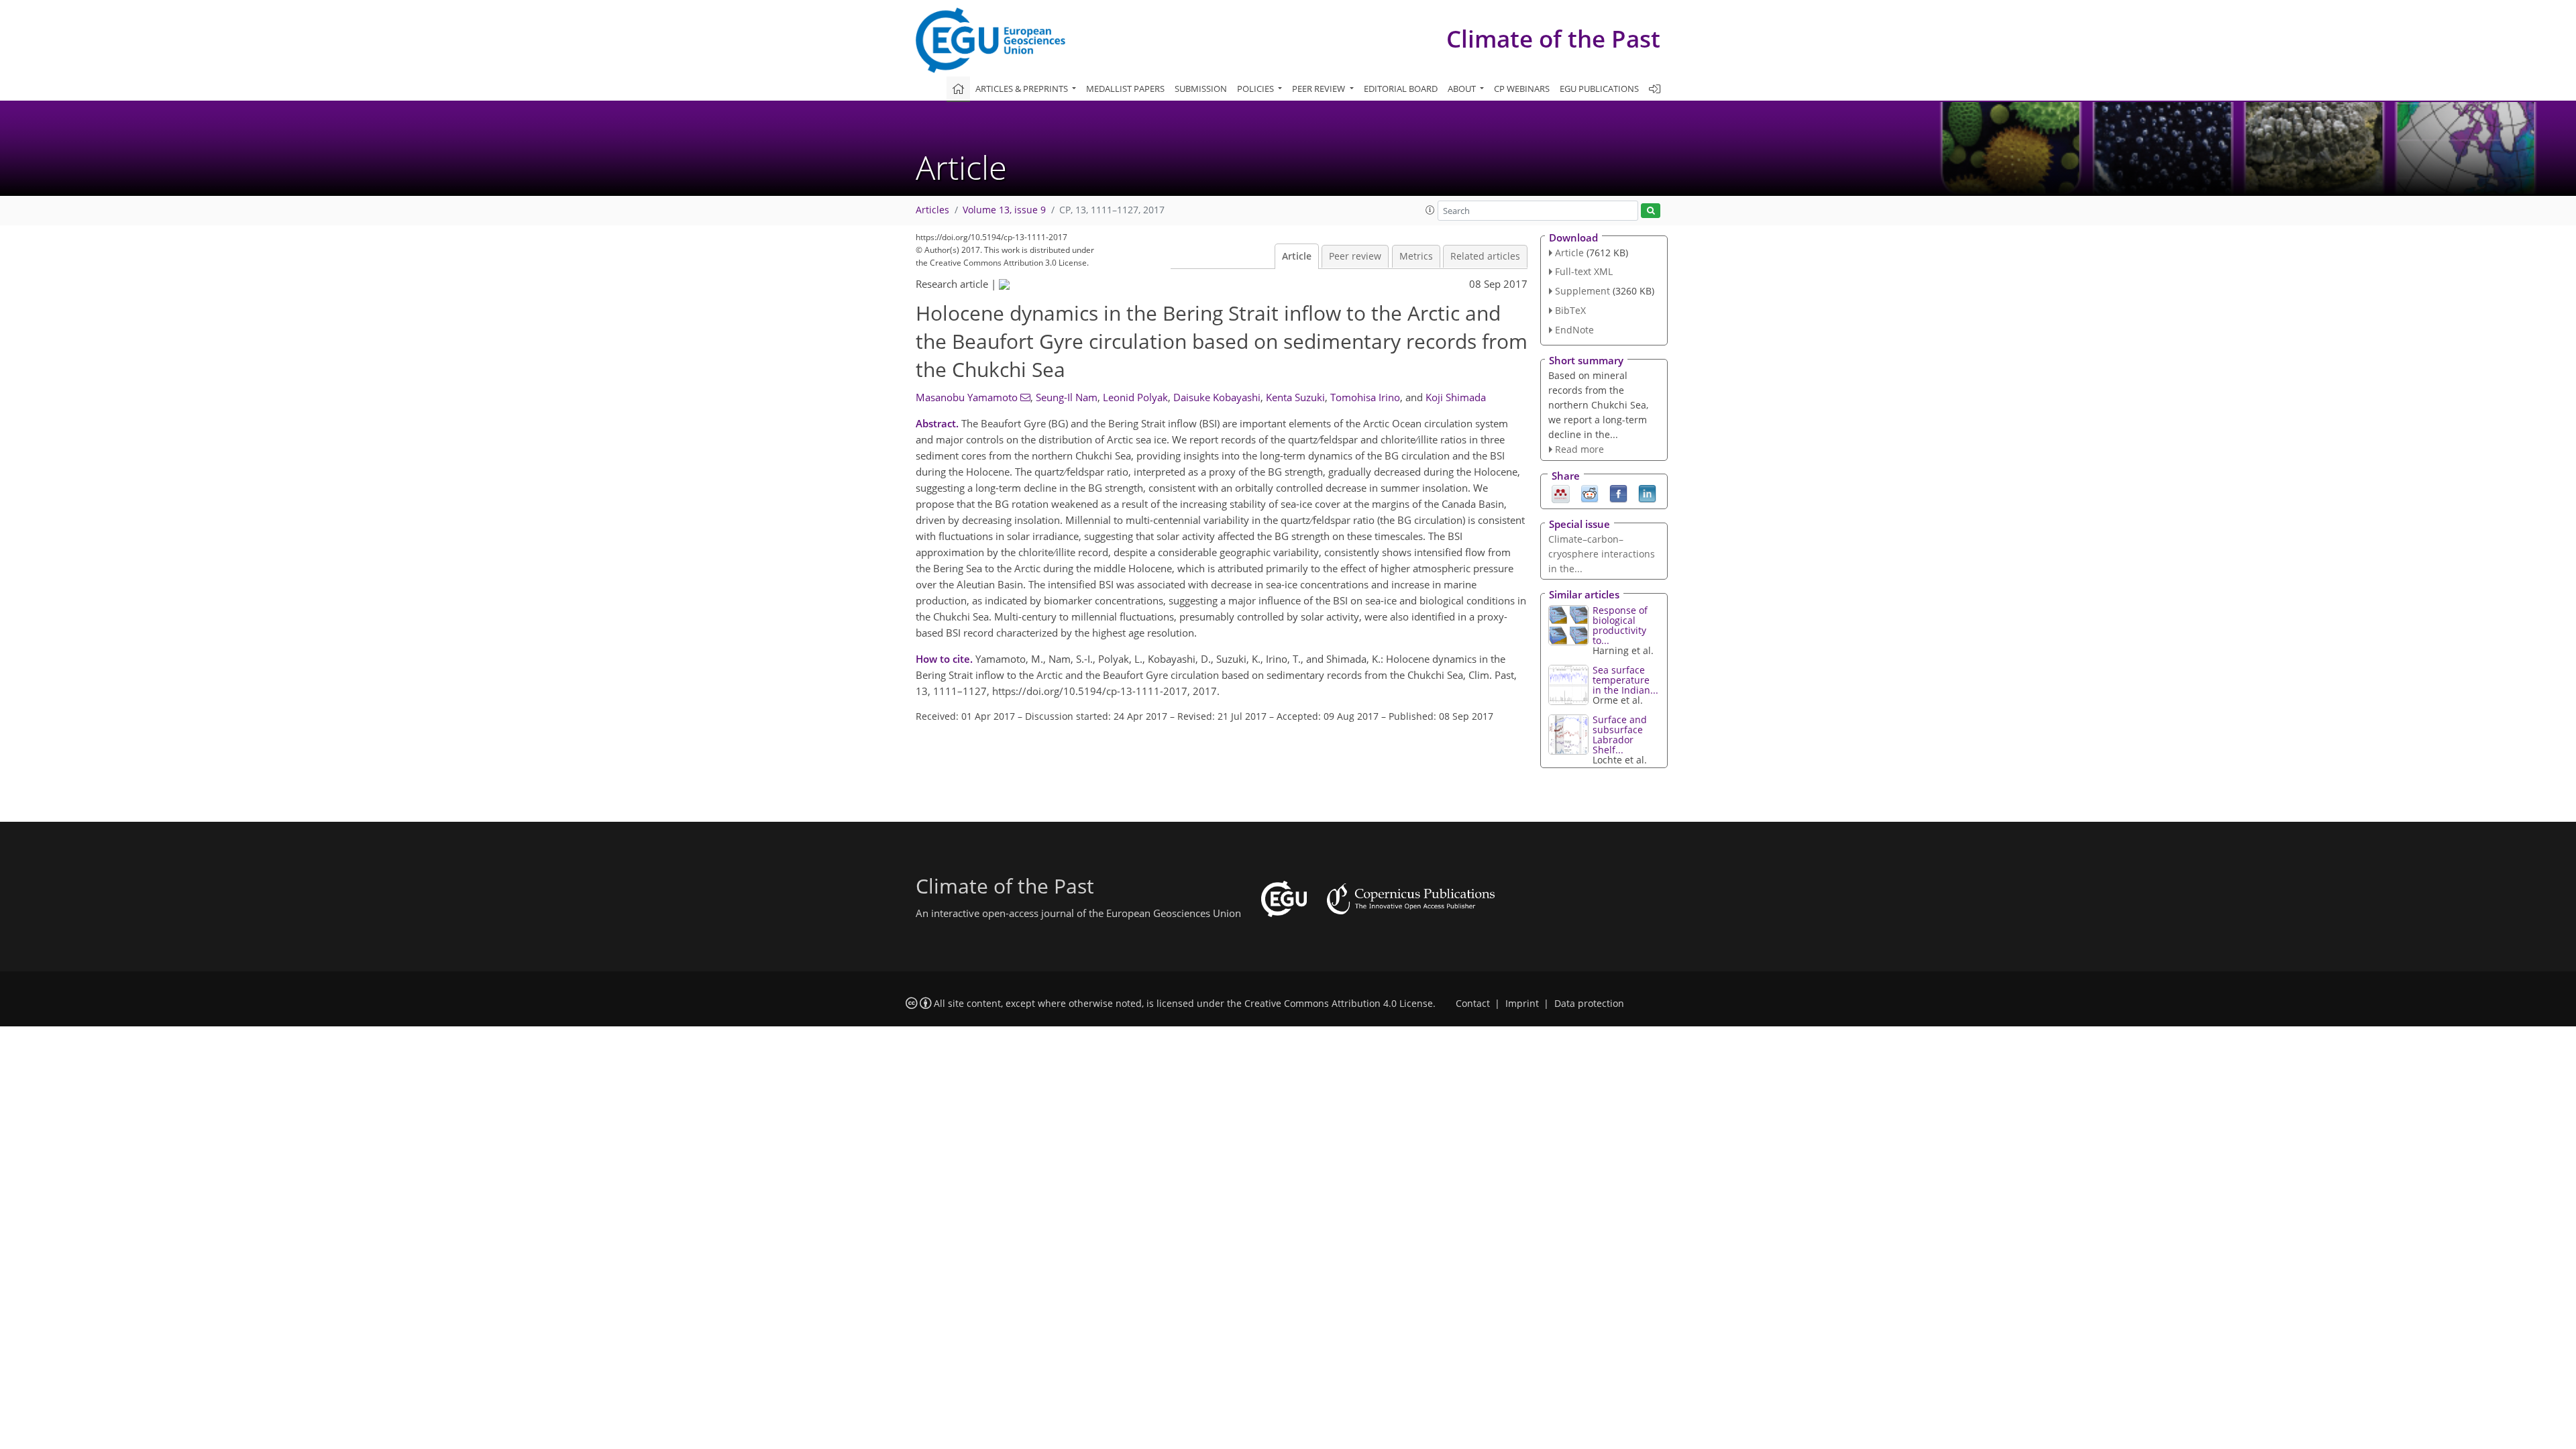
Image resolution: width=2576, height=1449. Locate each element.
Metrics (1416, 256)
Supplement (1582, 291)
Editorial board (1401, 89)
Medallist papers (1125, 89)
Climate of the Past (1553, 39)
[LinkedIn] (1647, 493)
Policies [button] (1256, 89)
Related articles (1485, 256)
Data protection (1589, 1004)
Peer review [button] (1320, 89)
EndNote (1574, 330)
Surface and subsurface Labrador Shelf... (1620, 735)
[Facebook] (1618, 493)
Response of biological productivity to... (1620, 625)
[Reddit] (1590, 493)
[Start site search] (1651, 211)
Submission (1201, 89)
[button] (1430, 210)
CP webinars (1522, 89)
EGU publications (1599, 89)
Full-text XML (1584, 271)
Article (1297, 256)
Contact (1473, 1004)
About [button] (1463, 89)
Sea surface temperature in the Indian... (1625, 680)
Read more (1579, 449)
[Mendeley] (1561, 493)
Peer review (1355, 256)
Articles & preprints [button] (1023, 89)
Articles (932, 210)
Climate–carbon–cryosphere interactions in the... (1602, 554)
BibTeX (1570, 310)
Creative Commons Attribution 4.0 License (1339, 1004)
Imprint (1522, 1004)
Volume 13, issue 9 (1004, 210)
